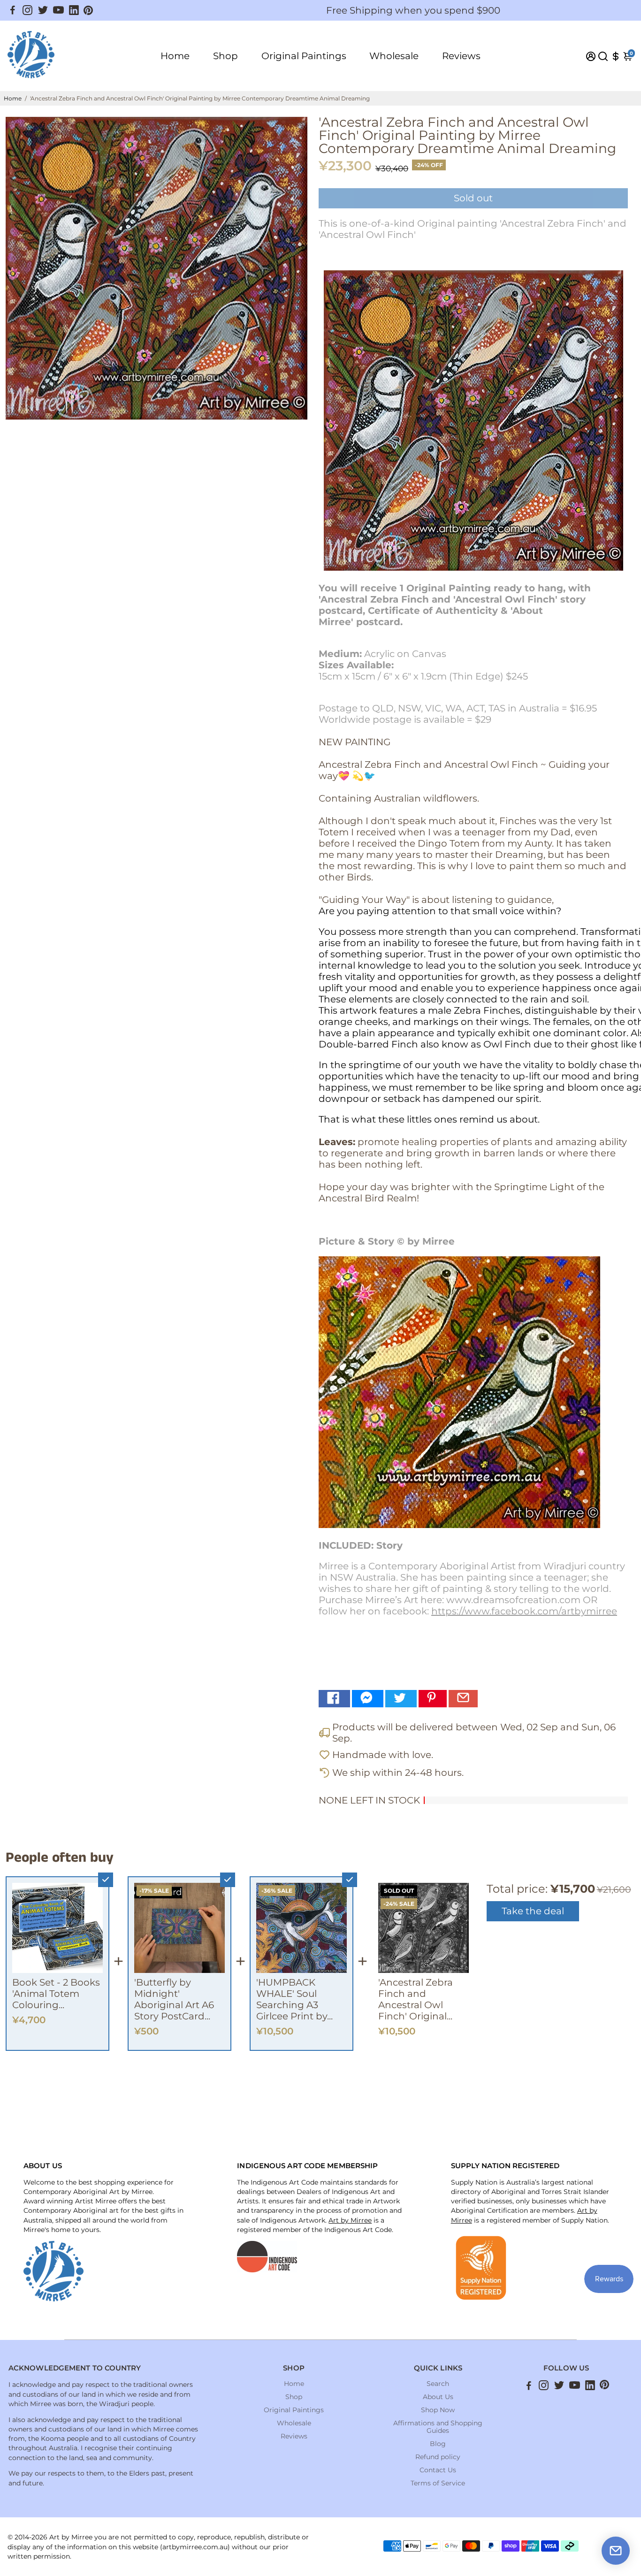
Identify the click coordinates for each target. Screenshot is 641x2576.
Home (175, 56)
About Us (438, 2397)
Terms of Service (438, 2483)
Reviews (461, 56)
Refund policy (438, 2457)
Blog (438, 2444)
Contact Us (438, 2470)
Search (438, 2384)
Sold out (473, 198)
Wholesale (394, 56)
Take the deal (533, 1911)
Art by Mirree (350, 2220)
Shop (225, 56)
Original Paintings (304, 56)
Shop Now (438, 2410)
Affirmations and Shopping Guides (438, 2427)
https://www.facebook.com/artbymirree (524, 1611)
